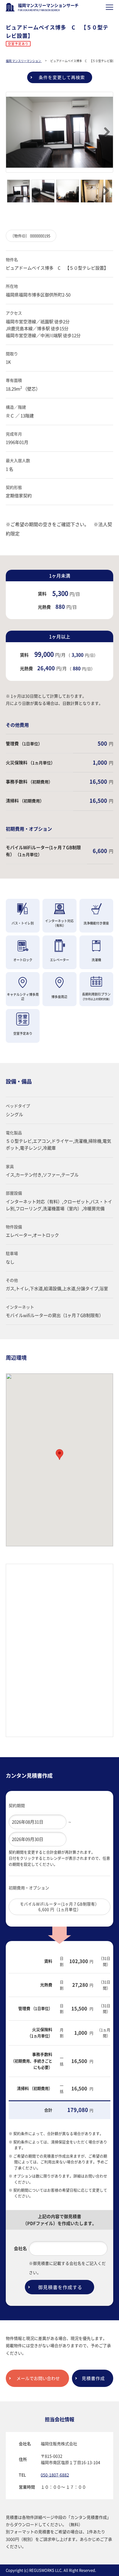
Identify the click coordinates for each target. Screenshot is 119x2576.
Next (104, 132)
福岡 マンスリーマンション (24, 61)
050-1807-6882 (55, 2475)
